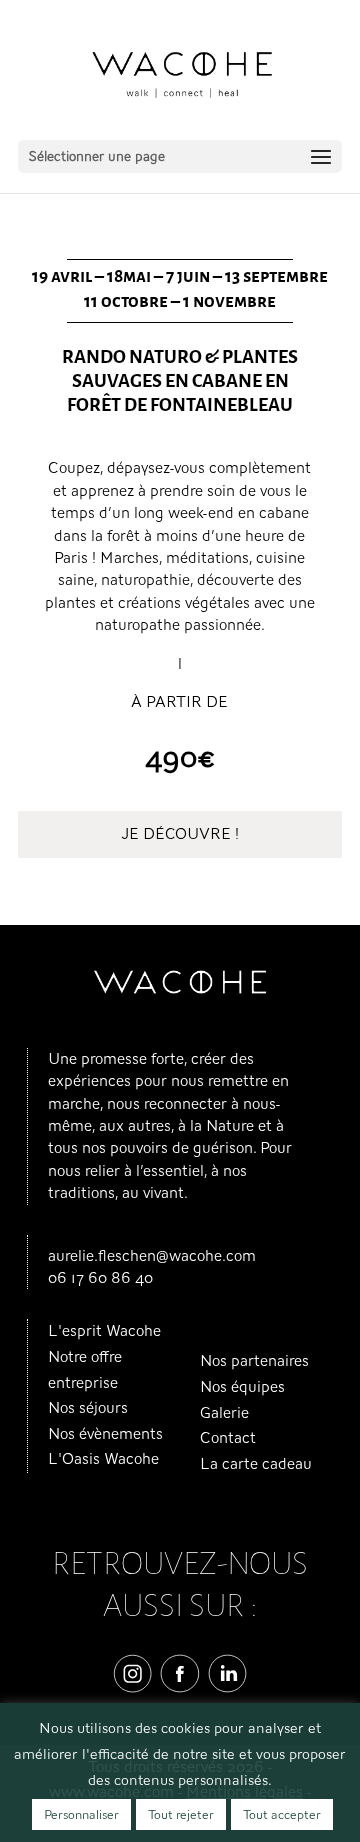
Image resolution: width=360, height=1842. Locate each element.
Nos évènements (105, 1434)
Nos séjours (88, 1408)
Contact (228, 1438)
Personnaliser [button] (81, 1814)
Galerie (224, 1413)
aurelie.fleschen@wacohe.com (152, 1256)
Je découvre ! (180, 834)
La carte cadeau (256, 1464)
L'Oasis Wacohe (103, 1459)
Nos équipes (242, 1387)
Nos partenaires (254, 1361)
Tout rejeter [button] (181, 1814)
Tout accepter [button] (282, 1814)
